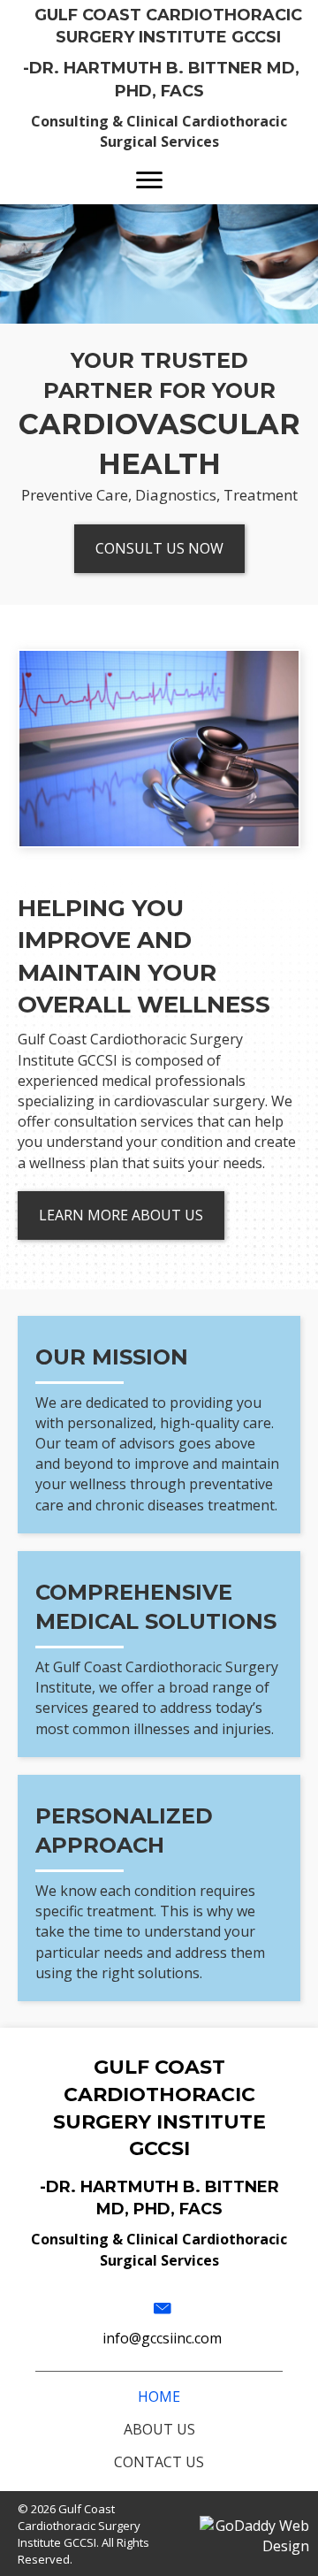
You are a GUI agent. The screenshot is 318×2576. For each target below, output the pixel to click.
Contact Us (159, 2462)
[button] (149, 180)
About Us (159, 2429)
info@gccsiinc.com (162, 2338)
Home (159, 2396)
